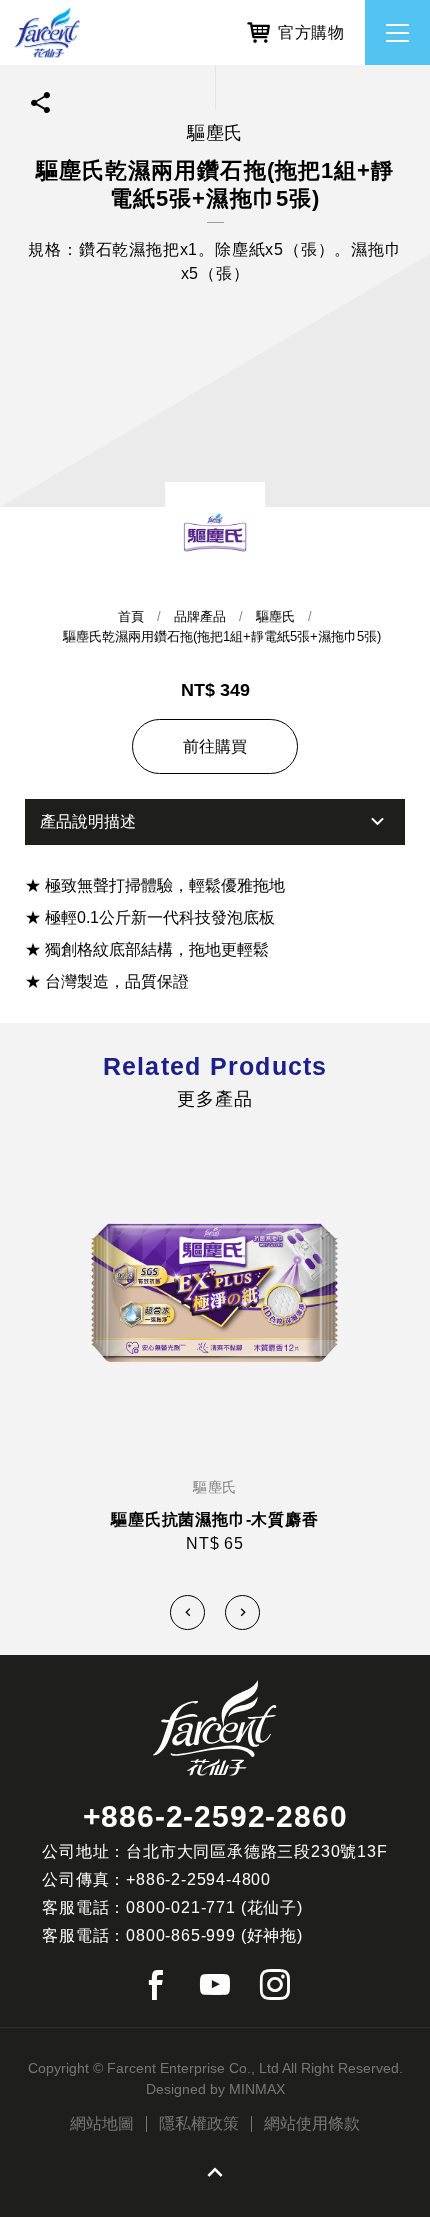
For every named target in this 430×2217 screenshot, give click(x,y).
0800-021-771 (181, 1907)
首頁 (131, 616)
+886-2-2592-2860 (215, 1816)
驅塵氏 (275, 616)
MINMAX (257, 2089)
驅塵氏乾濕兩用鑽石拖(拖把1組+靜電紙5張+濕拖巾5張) (222, 636)
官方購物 (311, 32)
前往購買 (215, 746)
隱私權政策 (199, 2124)
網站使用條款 (312, 2124)
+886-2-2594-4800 (198, 1879)
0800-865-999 (181, 1935)
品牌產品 (200, 616)
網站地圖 (102, 2124)
